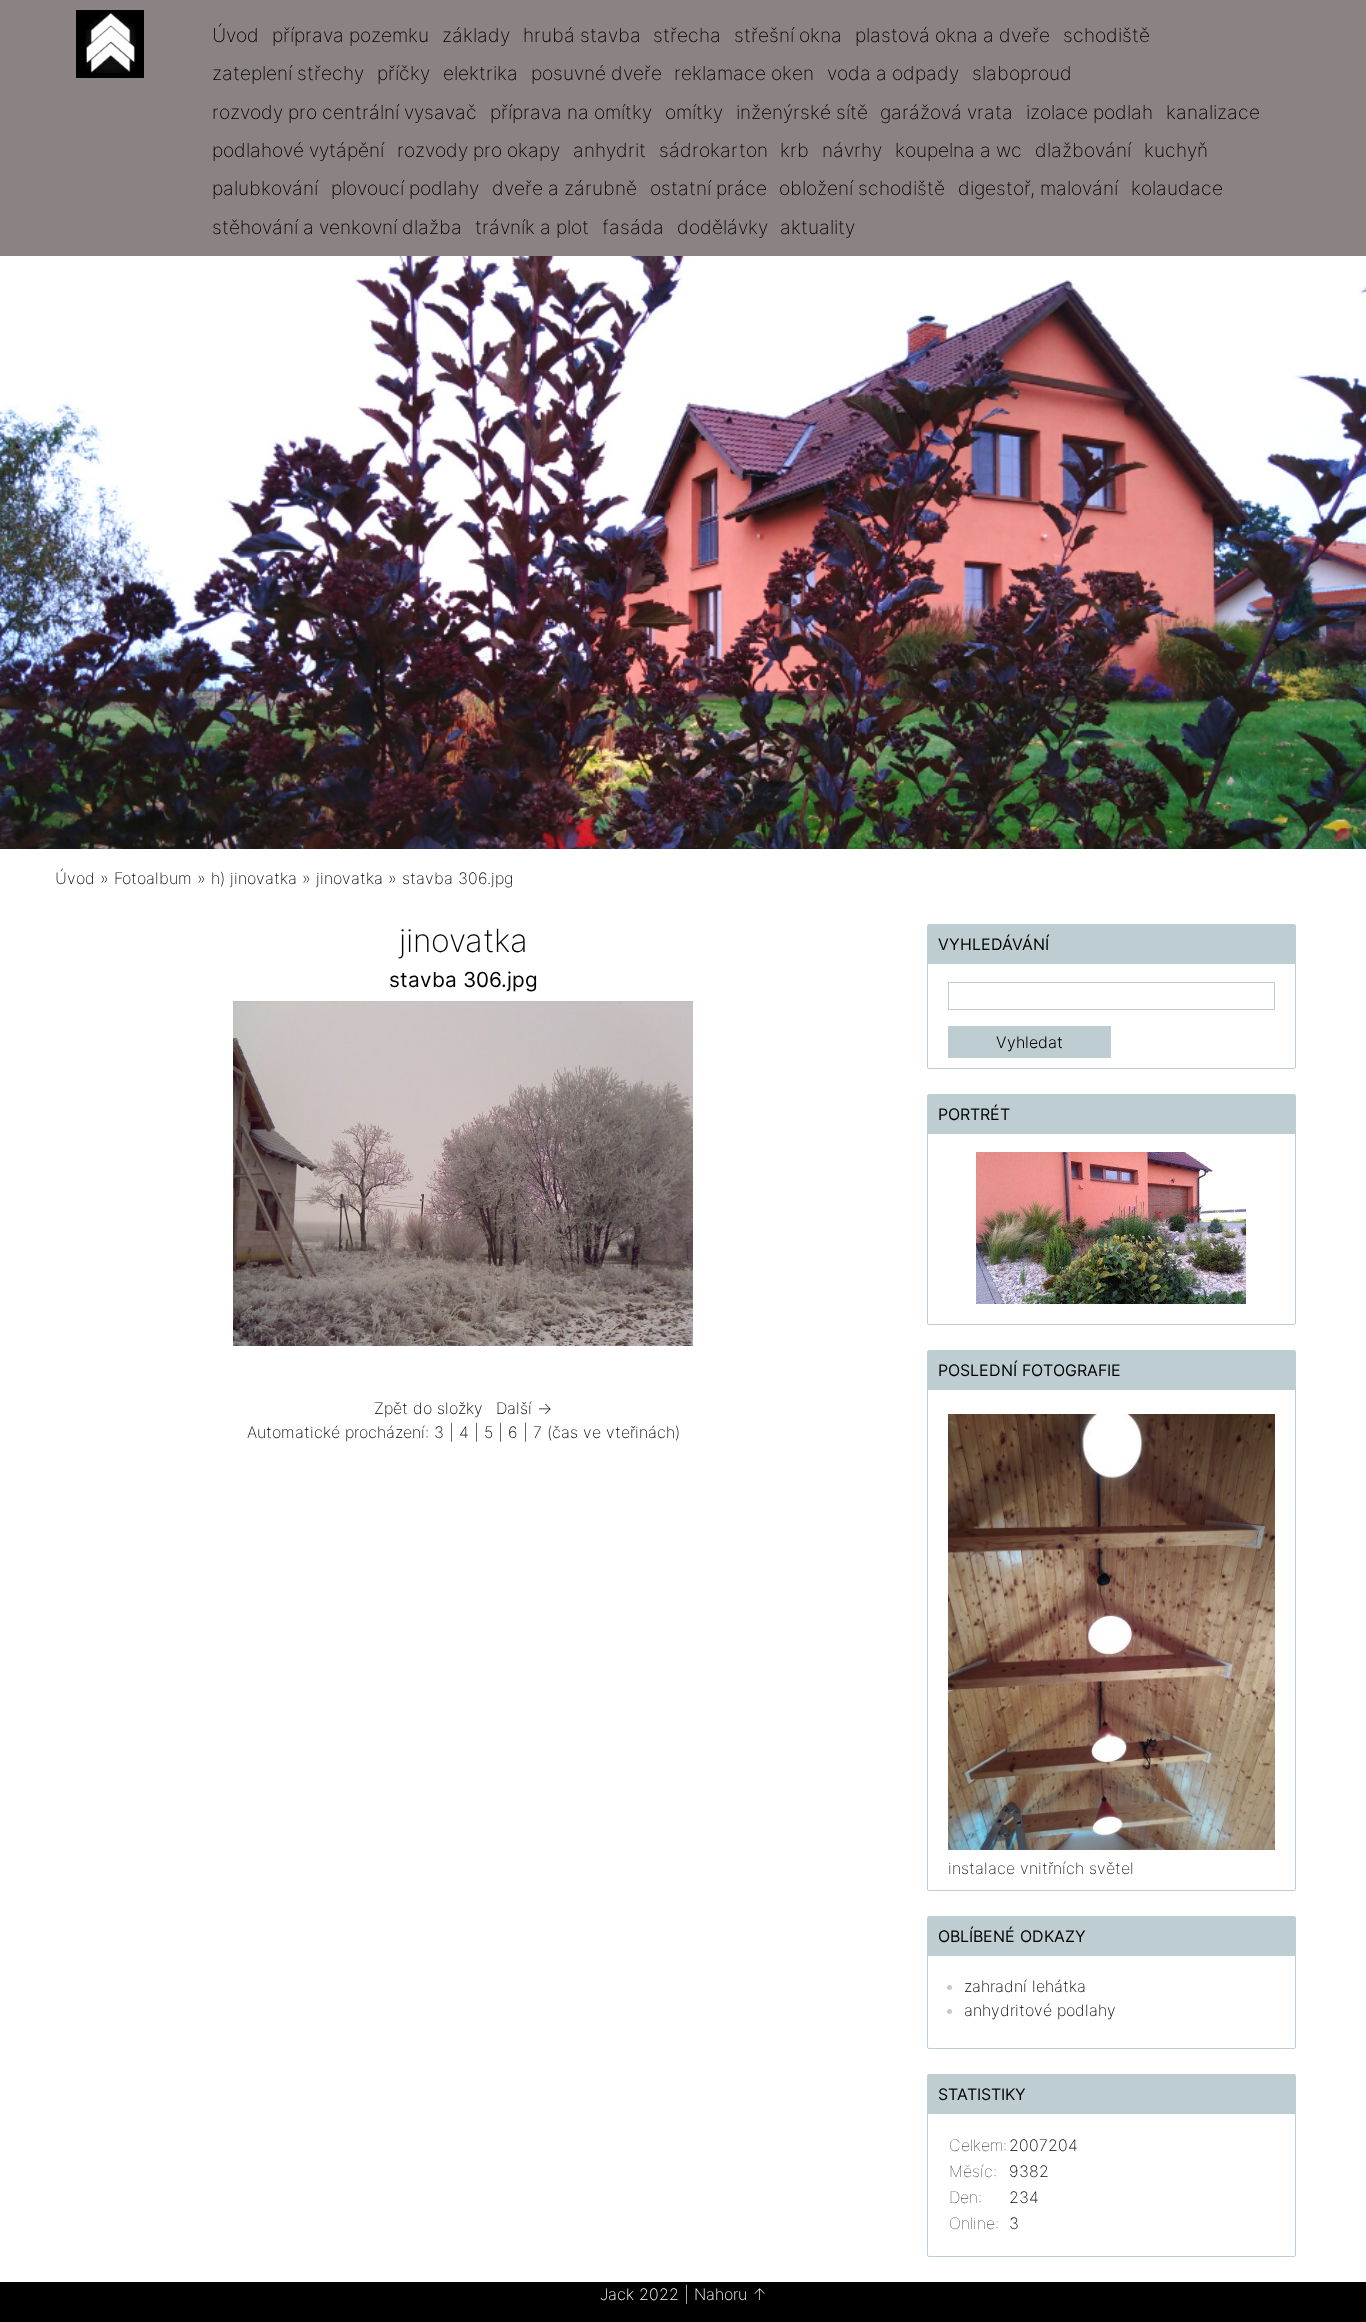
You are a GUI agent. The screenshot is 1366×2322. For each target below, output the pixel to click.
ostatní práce (708, 188)
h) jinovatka (254, 878)
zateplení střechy (288, 73)
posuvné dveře (596, 73)
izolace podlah (1089, 112)
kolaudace (1177, 188)
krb (794, 150)
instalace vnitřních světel (1041, 1868)
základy (476, 35)
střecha (687, 35)
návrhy (852, 150)
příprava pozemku (350, 35)
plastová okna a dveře (952, 35)
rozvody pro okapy (478, 150)
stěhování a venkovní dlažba (337, 227)
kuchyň (1176, 150)
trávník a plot (532, 227)
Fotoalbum (153, 878)
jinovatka (349, 878)
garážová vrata (946, 112)
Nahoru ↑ (730, 2294)
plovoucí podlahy (405, 188)
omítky (694, 112)
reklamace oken (744, 73)
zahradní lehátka (1025, 1986)
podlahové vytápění (298, 150)
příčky (403, 73)
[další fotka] (839, 1178)
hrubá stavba (582, 35)
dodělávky (722, 227)
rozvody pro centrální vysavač (344, 112)
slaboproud (1022, 73)
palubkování (265, 188)
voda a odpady (893, 73)
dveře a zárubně (564, 188)
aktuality (817, 227)
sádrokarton (713, 150)
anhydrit (609, 150)
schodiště (1106, 35)
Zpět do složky (428, 1408)
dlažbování (1083, 150)
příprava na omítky (571, 112)
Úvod (235, 35)
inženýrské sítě (802, 112)
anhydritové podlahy (1040, 2010)
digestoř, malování (1038, 188)
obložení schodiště (862, 188)
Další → (524, 1408)
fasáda (633, 227)
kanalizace (1213, 112)
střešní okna (788, 35)
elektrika (480, 73)
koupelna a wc (958, 150)
